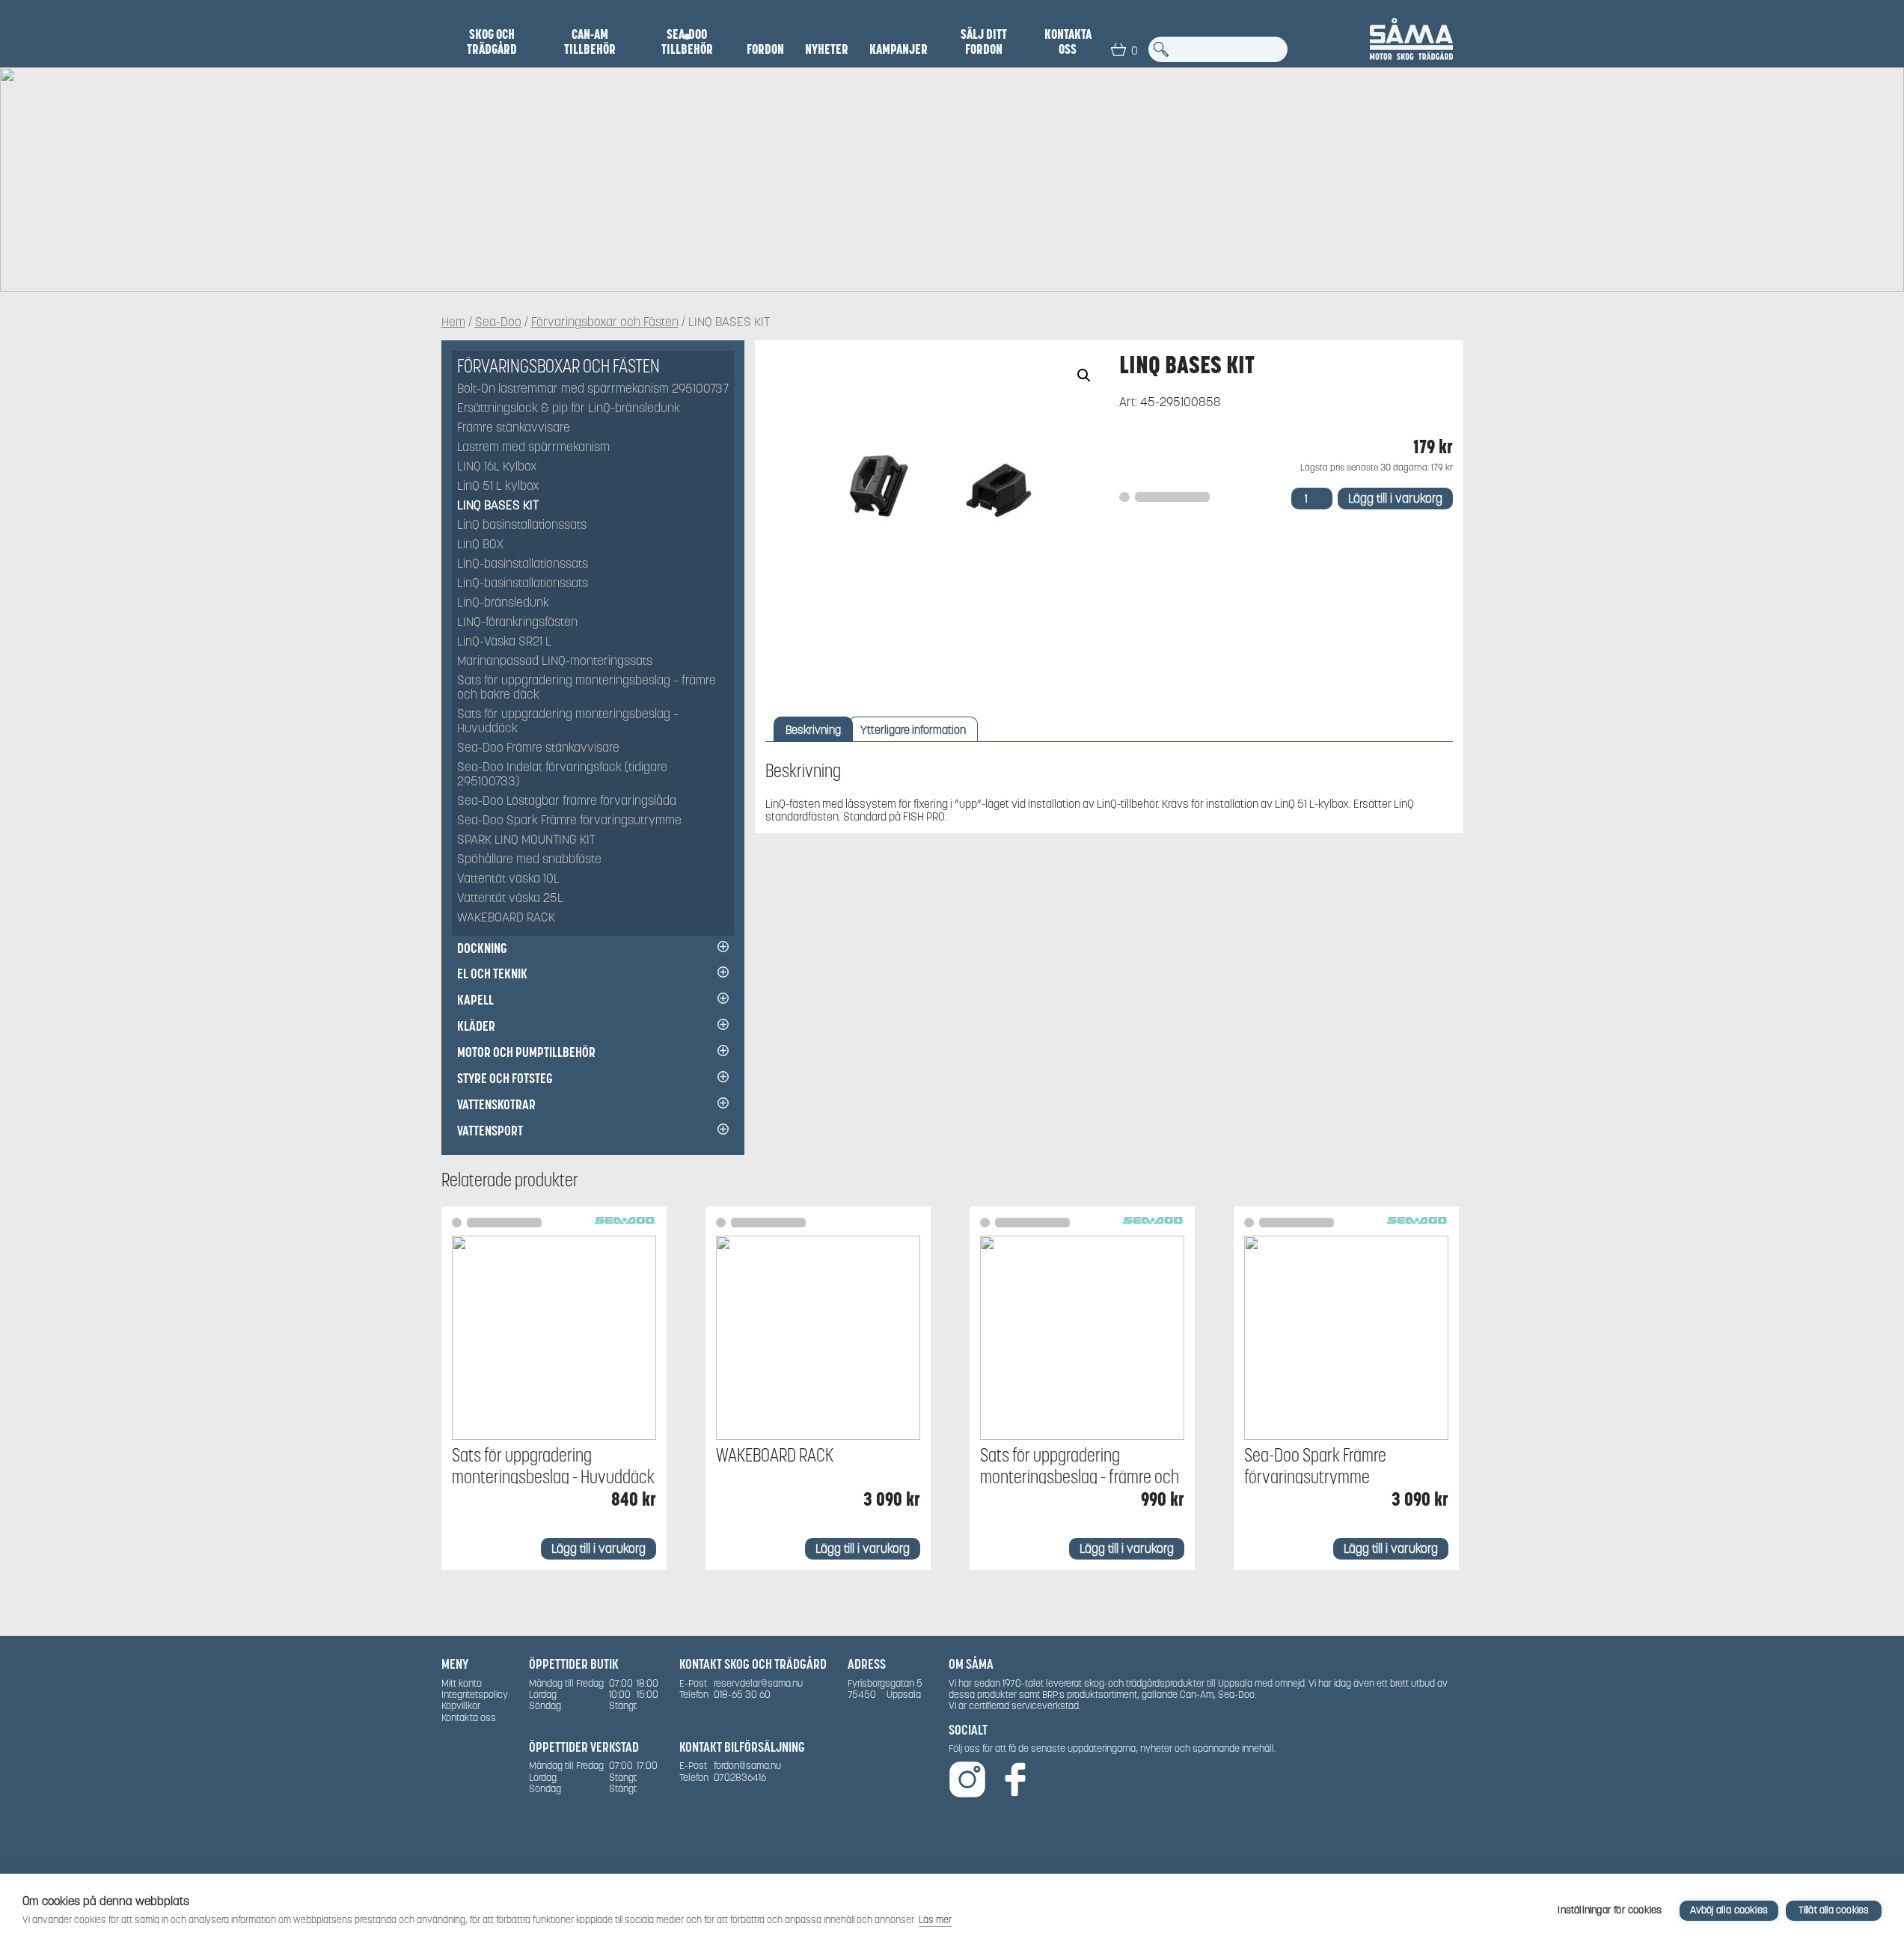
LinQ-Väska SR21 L (504, 642)
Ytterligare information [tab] (913, 730)
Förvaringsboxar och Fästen (605, 323)
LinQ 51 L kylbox (498, 487)
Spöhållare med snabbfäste (529, 860)
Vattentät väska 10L (508, 879)
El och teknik (492, 973)
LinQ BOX (480, 545)
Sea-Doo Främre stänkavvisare (538, 748)
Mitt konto (462, 1683)
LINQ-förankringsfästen (517, 623)
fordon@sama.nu (747, 1766)
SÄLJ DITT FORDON (984, 42)
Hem (453, 323)
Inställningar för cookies (1610, 1910)
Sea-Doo (498, 323)
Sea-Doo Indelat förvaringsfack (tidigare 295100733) (562, 775)
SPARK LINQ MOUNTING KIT (526, 840)
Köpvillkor (461, 1706)
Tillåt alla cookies (1834, 1910)
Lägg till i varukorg (1395, 499)
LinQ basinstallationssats (522, 525)
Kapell (475, 1000)
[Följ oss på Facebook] (1015, 1781)
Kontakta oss (1068, 42)
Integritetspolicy (475, 1695)
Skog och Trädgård (492, 42)
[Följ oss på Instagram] (967, 1781)
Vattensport (490, 1131)
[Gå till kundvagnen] (1118, 49)
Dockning (482, 948)
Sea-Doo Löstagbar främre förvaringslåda (567, 801)
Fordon (765, 49)
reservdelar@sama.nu (758, 1683)
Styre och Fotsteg (505, 1078)
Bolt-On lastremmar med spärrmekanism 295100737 (593, 389)
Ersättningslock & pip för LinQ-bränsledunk (569, 409)
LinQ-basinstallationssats (523, 564)
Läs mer (935, 1920)
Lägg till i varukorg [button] (599, 1549)
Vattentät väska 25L (510, 899)
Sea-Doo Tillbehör (687, 42)
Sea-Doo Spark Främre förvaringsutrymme (569, 821)
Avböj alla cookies (1729, 1910)
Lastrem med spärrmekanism (533, 448)
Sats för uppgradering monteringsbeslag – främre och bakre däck (587, 688)
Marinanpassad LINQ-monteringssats (555, 662)
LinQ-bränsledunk (503, 603)
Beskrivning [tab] (813, 730)
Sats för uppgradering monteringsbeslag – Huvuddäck (568, 722)
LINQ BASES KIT (498, 506)
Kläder (476, 1026)
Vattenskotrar (496, 1104)
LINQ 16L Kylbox (497, 467)
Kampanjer (899, 49)
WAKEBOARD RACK (506, 918)
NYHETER (827, 49)
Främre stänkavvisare (514, 428)
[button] (1084, 375)
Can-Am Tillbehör (590, 42)
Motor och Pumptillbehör (526, 1052)
